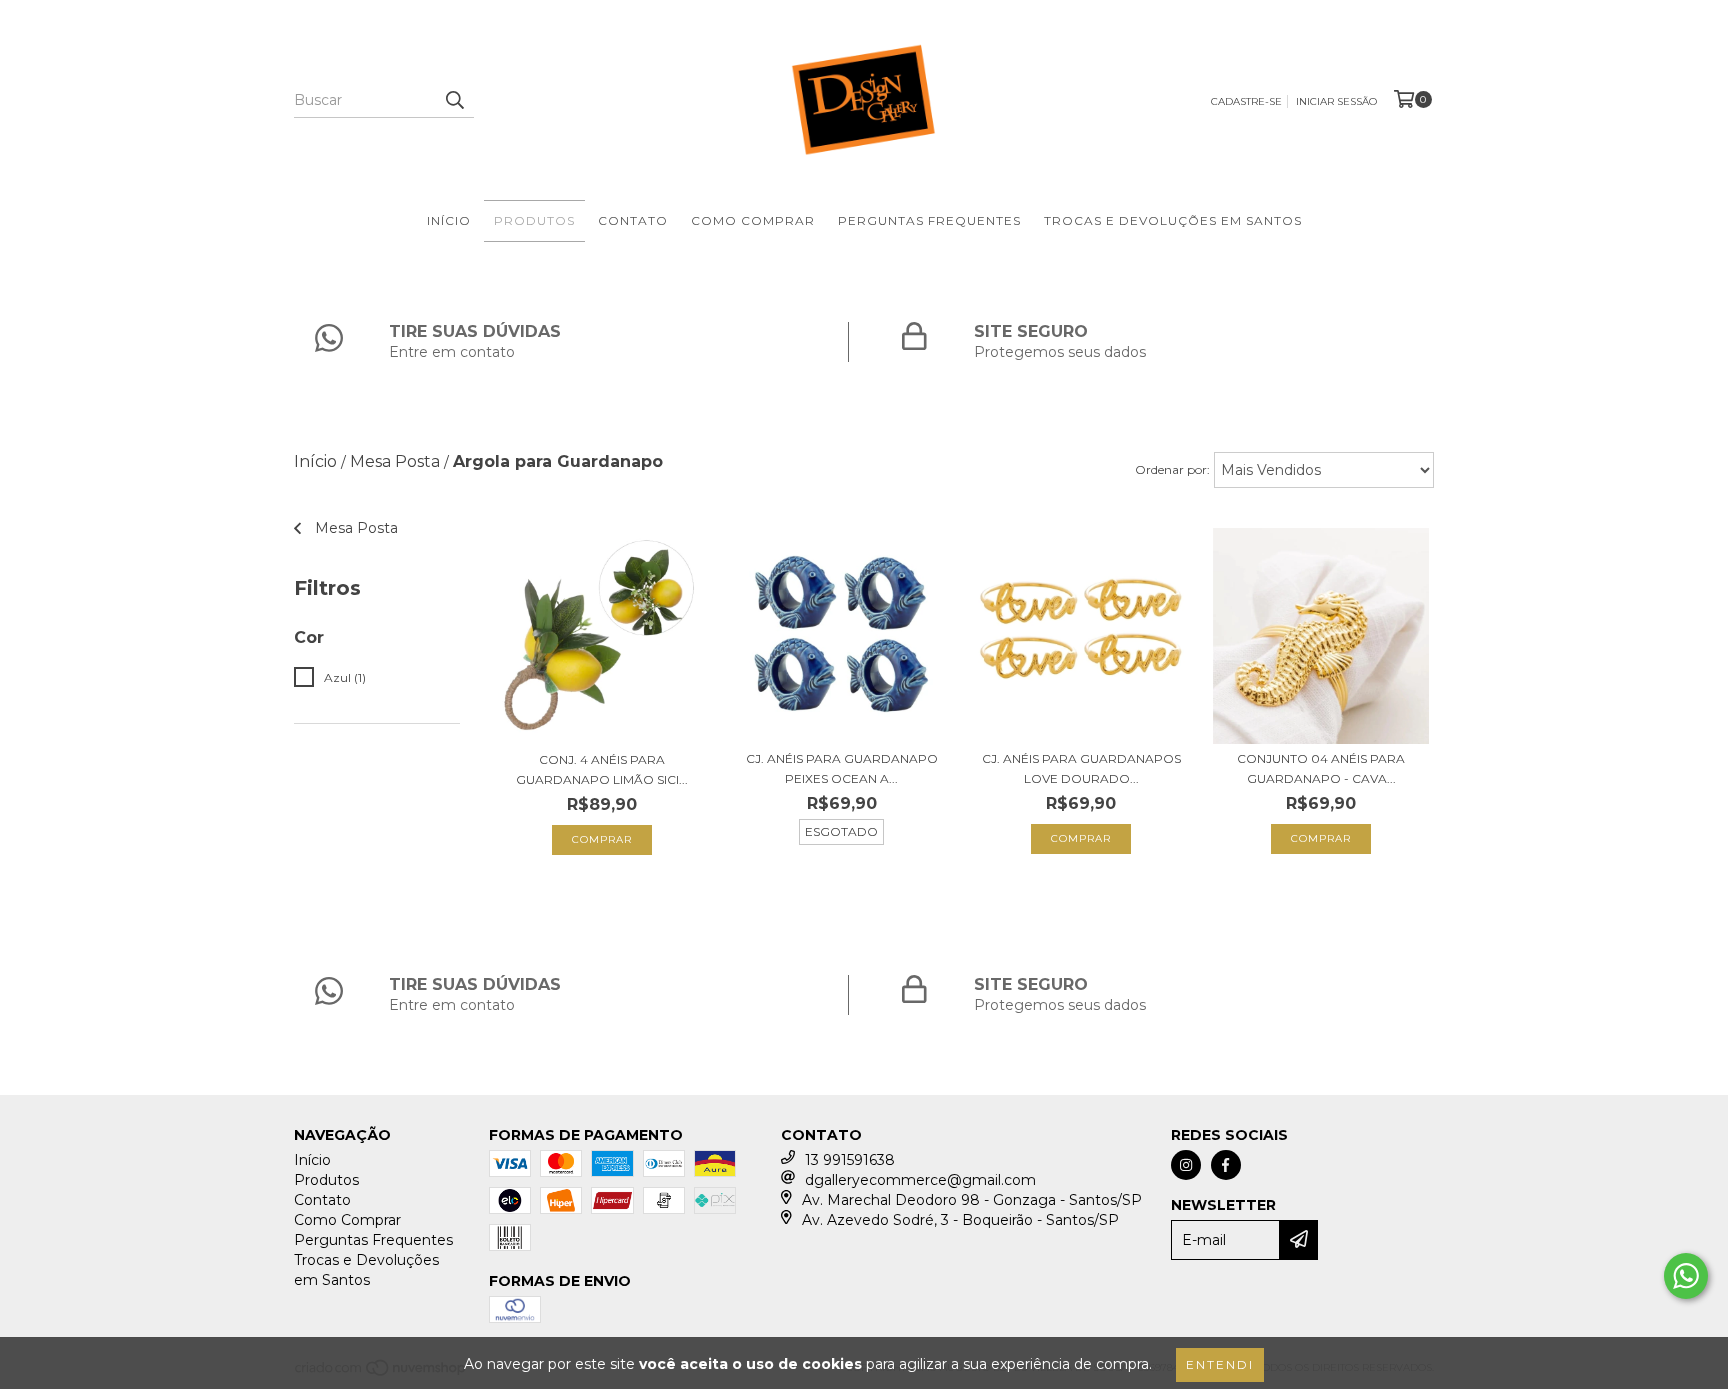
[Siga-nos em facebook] (1226, 1165)
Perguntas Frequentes (929, 220)
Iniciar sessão (1336, 101)
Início (449, 220)
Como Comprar (753, 220)
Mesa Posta (395, 461)
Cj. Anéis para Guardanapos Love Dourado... (1081, 768)
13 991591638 (850, 1160)
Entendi (1220, 1364)
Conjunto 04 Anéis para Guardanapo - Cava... (1321, 768)
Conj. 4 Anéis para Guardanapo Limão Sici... (602, 769)
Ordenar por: (1172, 469)
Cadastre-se (1246, 101)
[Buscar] (454, 100)
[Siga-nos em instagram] (1186, 1165)
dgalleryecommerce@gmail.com (920, 1180)
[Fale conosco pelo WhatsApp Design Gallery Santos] (1686, 1276)
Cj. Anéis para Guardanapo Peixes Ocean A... (842, 768)
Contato (633, 220)
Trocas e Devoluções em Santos (1173, 220)
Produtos (534, 220)
